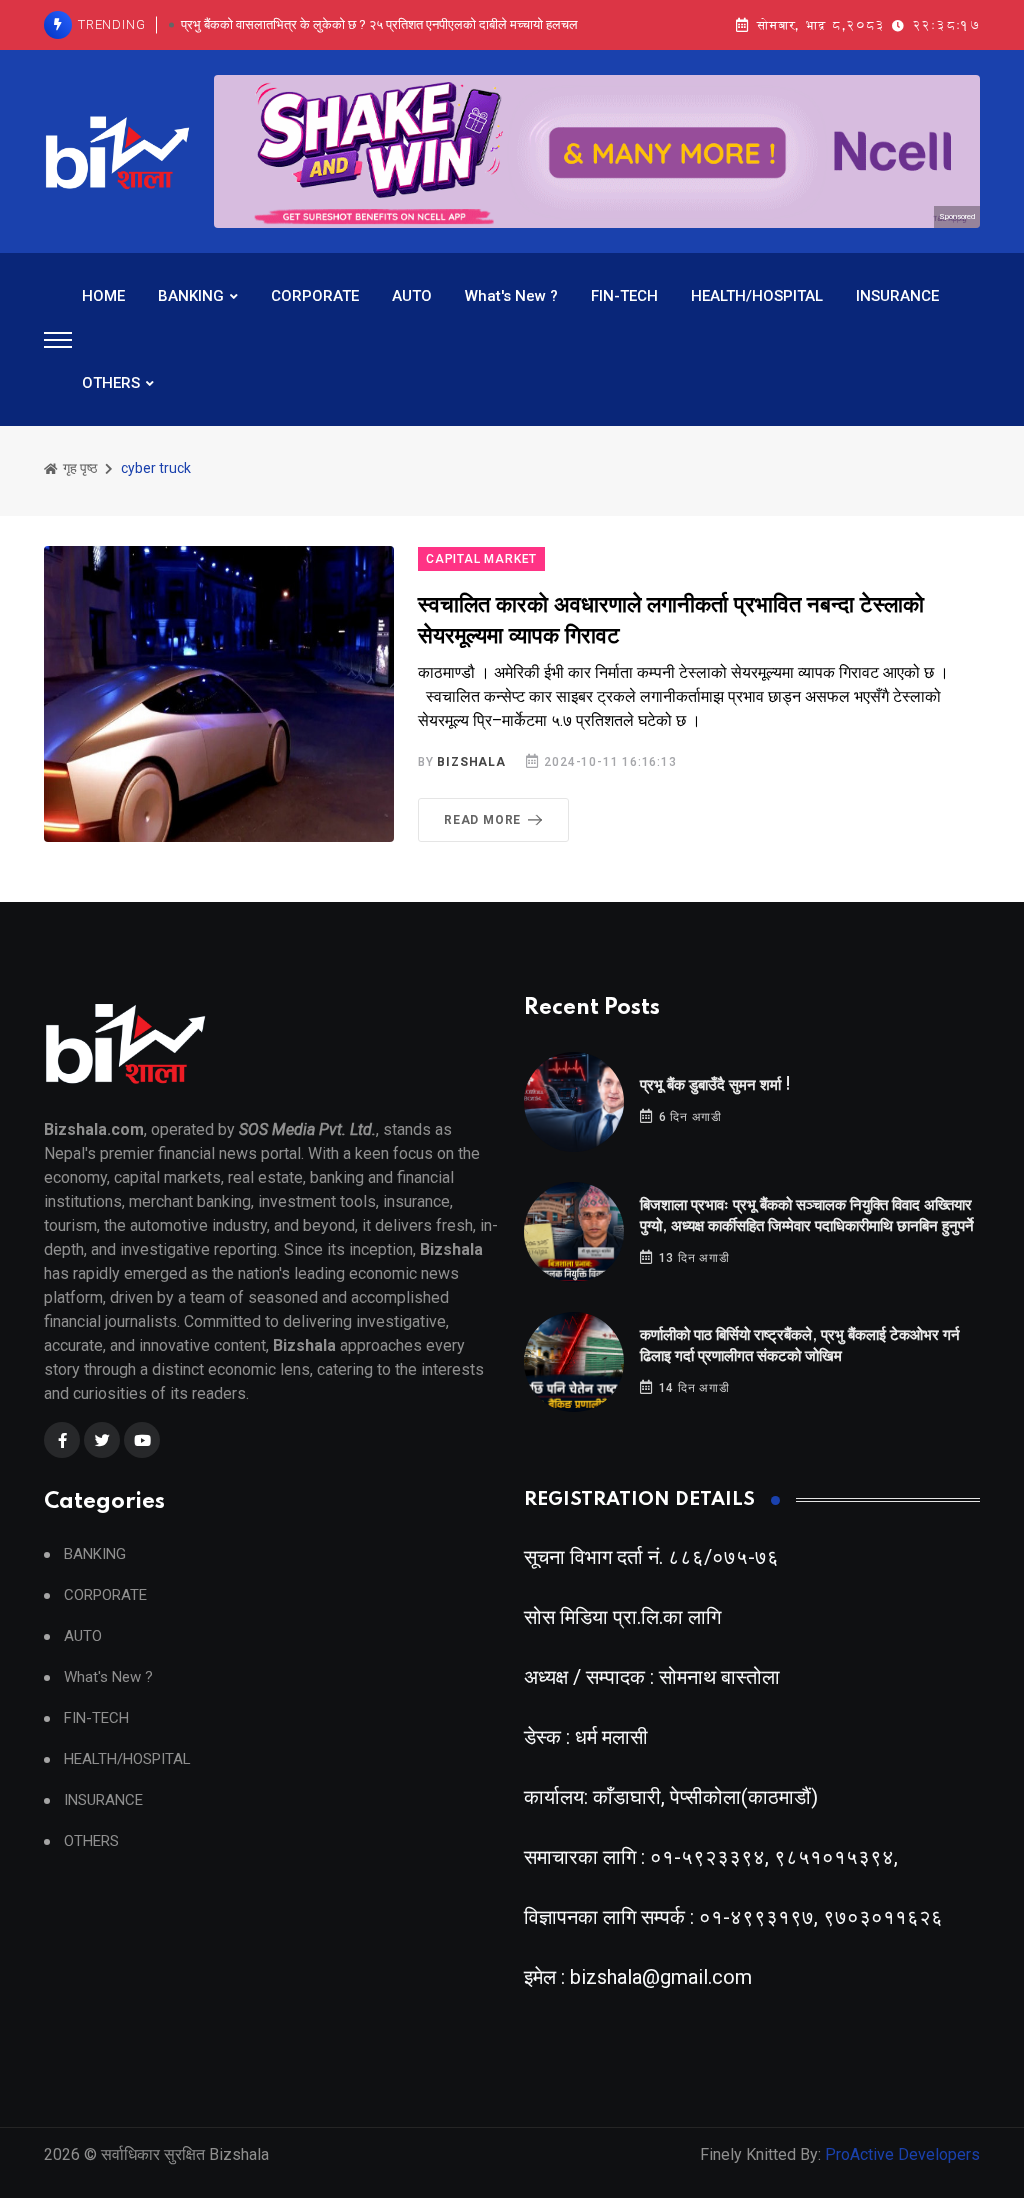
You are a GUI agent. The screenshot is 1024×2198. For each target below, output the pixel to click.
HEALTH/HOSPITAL (757, 296)
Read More (482, 820)
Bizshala (471, 762)
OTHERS (111, 383)
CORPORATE (315, 296)
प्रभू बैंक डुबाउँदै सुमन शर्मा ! (715, 1085)
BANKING (191, 296)
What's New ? (511, 296)
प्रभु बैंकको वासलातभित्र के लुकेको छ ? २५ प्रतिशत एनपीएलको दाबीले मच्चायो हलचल (379, 24)
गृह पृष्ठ (78, 468)
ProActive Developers (902, 2154)
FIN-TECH (624, 296)
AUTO (412, 296)
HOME (103, 296)
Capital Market (481, 559)
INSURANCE (897, 296)
